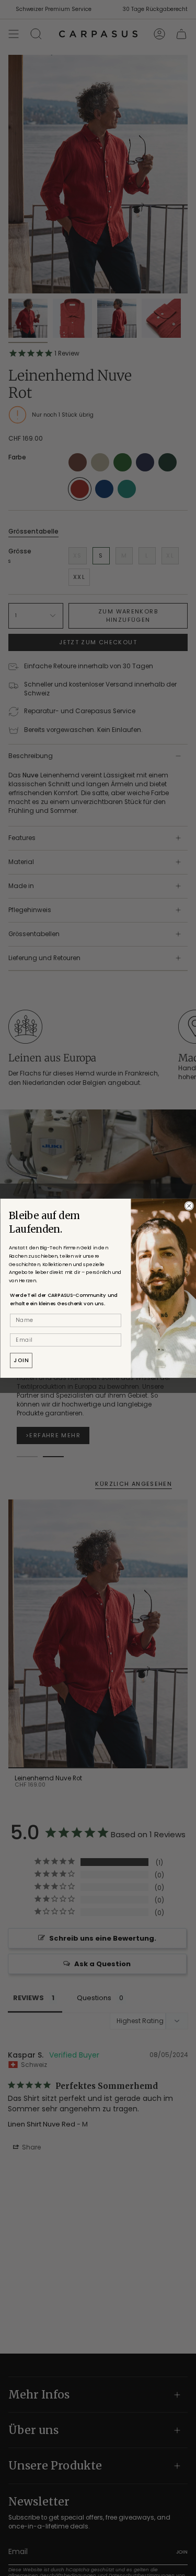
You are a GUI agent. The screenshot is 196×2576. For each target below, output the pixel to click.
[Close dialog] (189, 1206)
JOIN (21, 1360)
